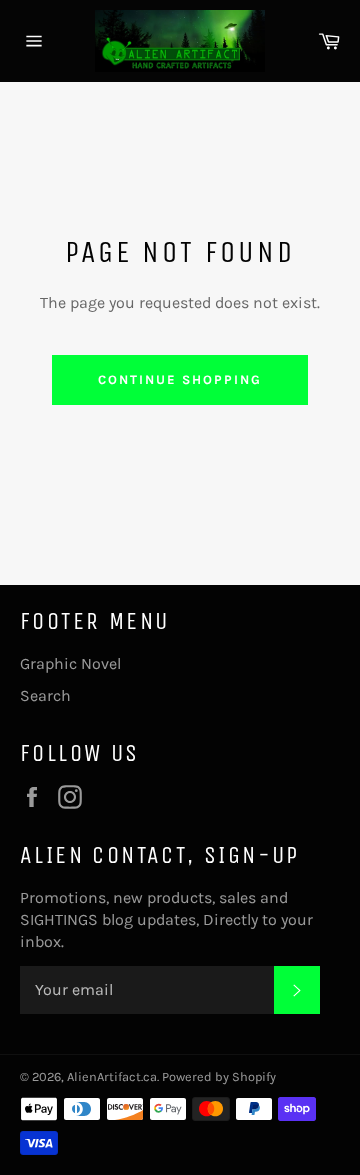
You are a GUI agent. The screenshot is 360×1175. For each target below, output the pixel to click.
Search (45, 695)
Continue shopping (179, 379)
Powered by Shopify (219, 1076)
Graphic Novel (70, 663)
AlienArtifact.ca (112, 1076)
